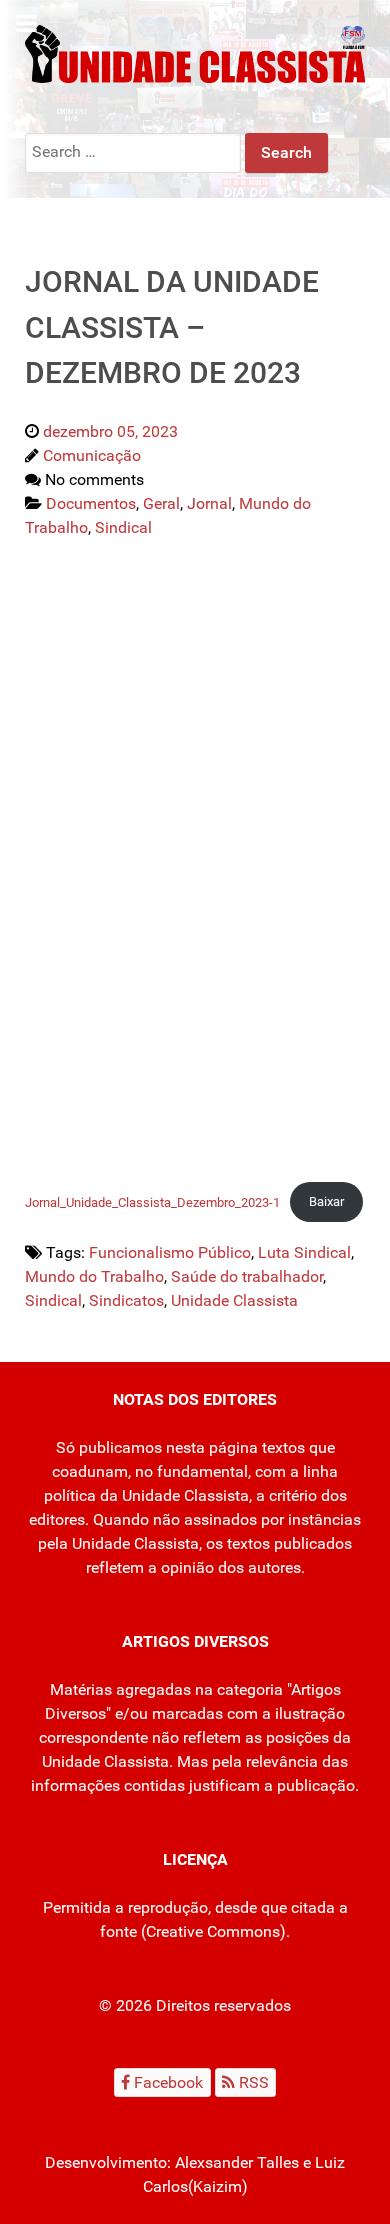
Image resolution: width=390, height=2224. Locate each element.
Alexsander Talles (237, 2162)
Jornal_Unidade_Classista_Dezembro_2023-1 (152, 1201)
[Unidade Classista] (195, 52)
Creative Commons (213, 1931)
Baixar (326, 1201)
